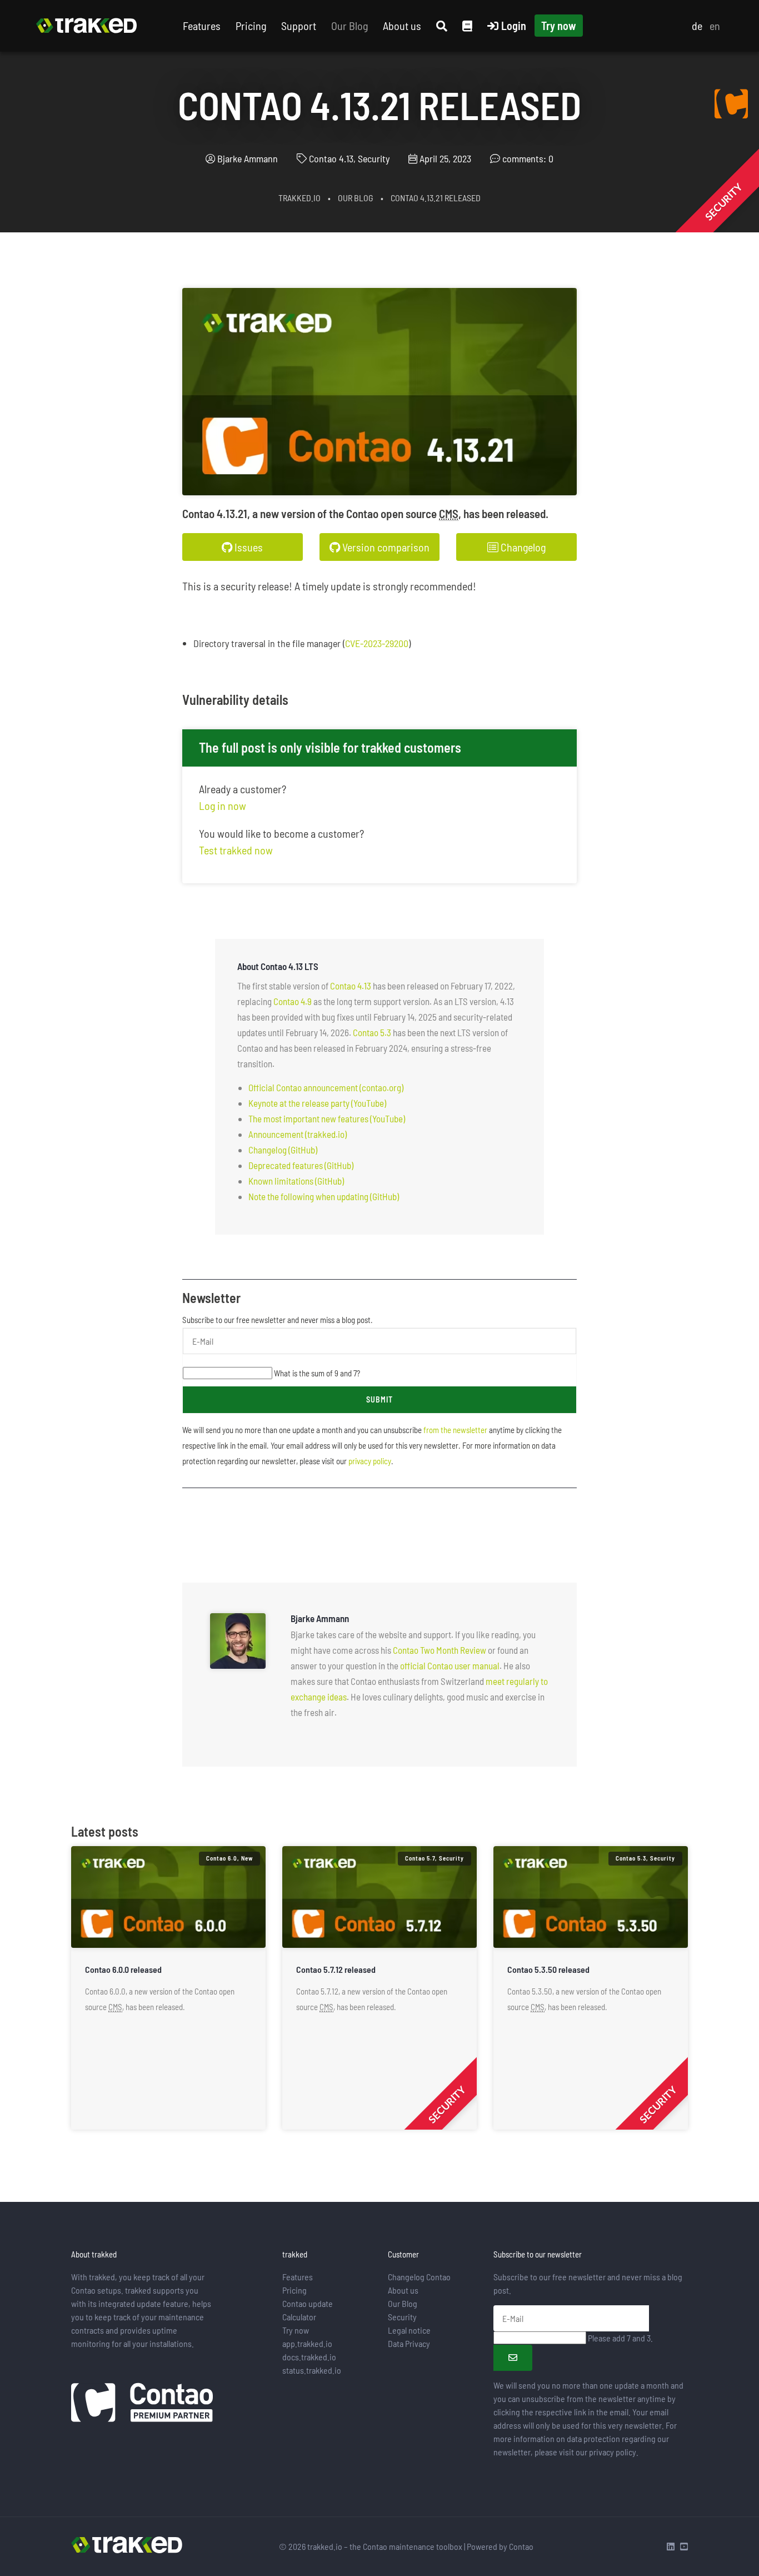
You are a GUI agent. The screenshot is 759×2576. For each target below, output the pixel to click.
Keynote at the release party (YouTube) (317, 1103)
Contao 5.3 (372, 1032)
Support (299, 26)
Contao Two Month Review (440, 1650)
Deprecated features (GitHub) (301, 1165)
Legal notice (409, 2330)
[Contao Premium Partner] (142, 2404)
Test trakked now (236, 850)
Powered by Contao (500, 2546)
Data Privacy (409, 2343)
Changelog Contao (419, 2277)
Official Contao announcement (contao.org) (326, 1087)
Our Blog (349, 26)
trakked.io (299, 198)
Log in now (223, 805)
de (697, 26)
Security (402, 2317)
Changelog (522, 547)
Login (514, 26)
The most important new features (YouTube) (327, 1118)
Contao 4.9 (293, 1001)
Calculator (299, 2317)
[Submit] (513, 2358)
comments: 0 (528, 158)
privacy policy (370, 1461)
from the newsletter (455, 1430)
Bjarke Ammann (248, 158)
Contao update (308, 2303)
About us (402, 26)
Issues (248, 547)
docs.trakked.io (309, 2357)
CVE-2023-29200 (377, 643)
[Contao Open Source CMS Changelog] (731, 103)
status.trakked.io (312, 2370)
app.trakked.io (307, 2343)
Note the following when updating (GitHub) (324, 1196)
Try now (559, 26)
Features (202, 26)
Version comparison (385, 547)
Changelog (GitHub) (283, 1150)
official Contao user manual (450, 1665)
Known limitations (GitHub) (296, 1181)
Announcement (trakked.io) (298, 1134)
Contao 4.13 (351, 986)
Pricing (251, 26)
